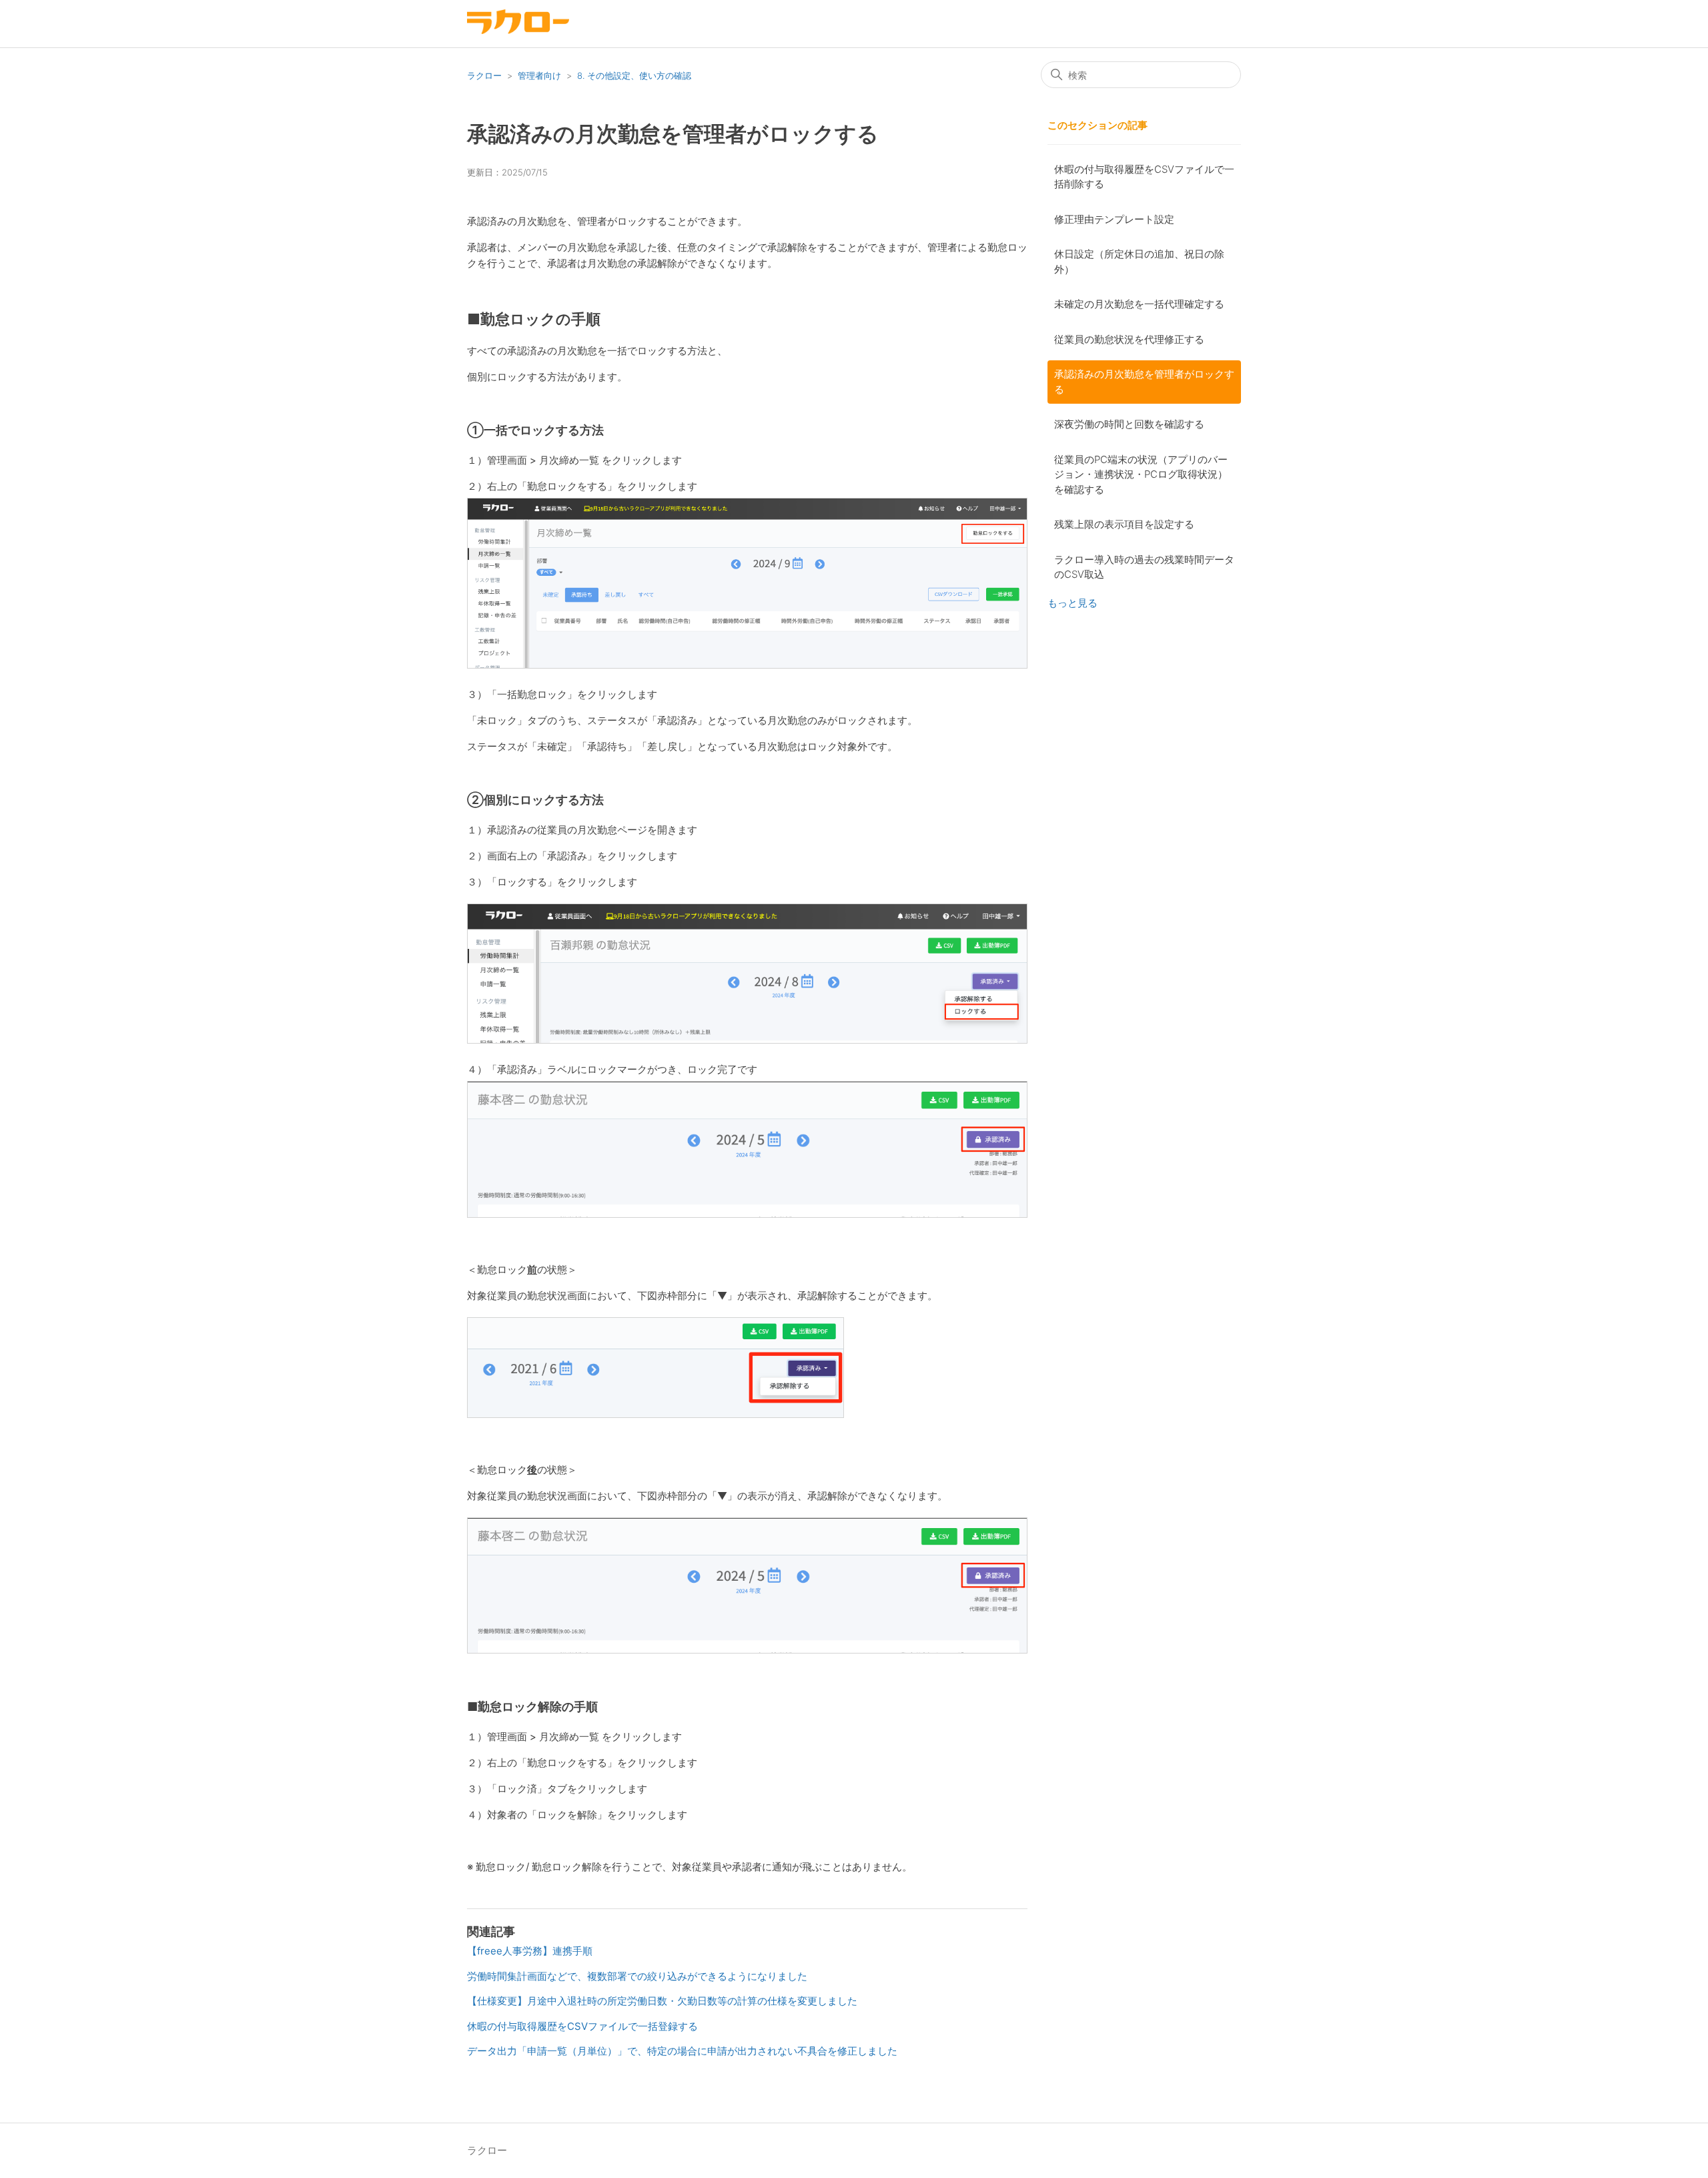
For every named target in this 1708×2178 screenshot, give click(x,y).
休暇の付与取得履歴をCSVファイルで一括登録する (582, 2026)
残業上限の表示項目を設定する (1124, 524)
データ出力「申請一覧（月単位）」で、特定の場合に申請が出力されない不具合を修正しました (682, 2051)
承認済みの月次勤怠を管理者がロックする (1144, 382)
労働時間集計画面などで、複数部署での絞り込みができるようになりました (637, 1976)
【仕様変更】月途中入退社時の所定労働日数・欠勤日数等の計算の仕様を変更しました (662, 2001)
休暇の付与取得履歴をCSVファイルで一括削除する (1144, 177)
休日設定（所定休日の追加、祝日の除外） (1139, 262)
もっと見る (1073, 603)
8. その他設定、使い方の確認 (634, 75)
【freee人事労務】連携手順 (530, 1951)
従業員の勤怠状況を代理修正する (1129, 339)
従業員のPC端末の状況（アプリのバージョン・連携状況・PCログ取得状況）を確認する (1141, 474)
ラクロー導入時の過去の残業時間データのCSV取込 (1144, 567)
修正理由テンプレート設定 (1114, 219)
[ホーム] (518, 30)
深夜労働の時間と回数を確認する (1129, 424)
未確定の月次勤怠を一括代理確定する (1139, 304)
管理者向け (539, 75)
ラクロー (484, 75)
